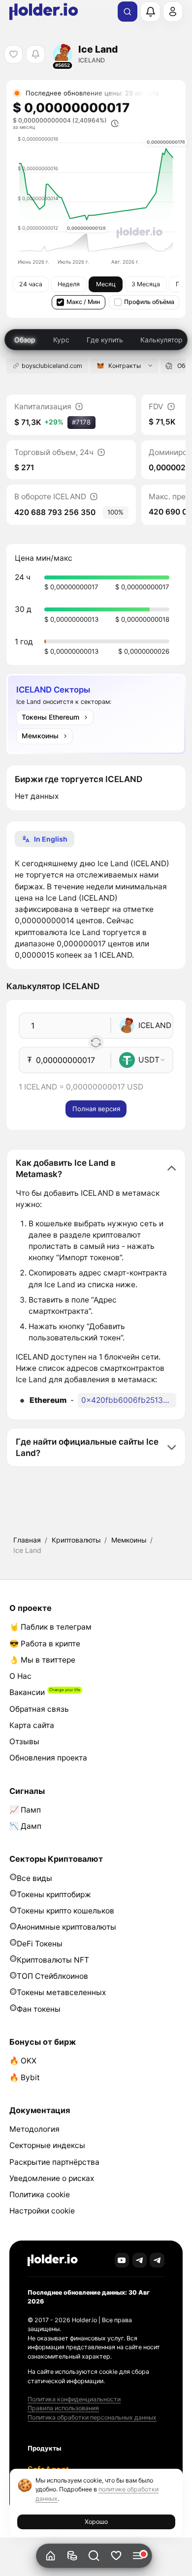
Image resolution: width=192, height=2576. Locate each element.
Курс (61, 340)
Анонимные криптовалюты (66, 1927)
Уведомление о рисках (52, 2178)
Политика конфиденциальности (74, 2399)
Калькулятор (161, 340)
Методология (34, 2129)
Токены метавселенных (61, 1992)
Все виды (34, 1878)
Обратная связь (39, 1709)
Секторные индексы (47, 2145)
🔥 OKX (23, 2061)
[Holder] (53, 2260)
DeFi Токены (40, 1944)
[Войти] (173, 11)
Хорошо (96, 2522)
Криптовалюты (76, 1540)
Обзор (25, 340)
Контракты (125, 366)
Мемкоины (129, 1540)
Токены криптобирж (54, 1894)
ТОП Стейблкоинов (52, 1976)
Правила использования (63, 2408)
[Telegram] (140, 2260)
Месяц (106, 284)
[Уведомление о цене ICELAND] (35, 54)
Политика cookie (40, 2195)
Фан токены (39, 2009)
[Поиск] (128, 12)
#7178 (81, 422)
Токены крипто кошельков (65, 1911)
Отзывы (24, 1742)
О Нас (20, 1676)
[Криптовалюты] (72, 2556)
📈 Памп (25, 1810)
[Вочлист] (116, 2556)
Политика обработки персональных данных (92, 2417)
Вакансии (27, 1692)
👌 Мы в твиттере (42, 1660)
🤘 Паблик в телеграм (50, 1627)
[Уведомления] (150, 11)
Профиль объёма (149, 302)
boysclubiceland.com (52, 366)
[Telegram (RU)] (157, 2260)
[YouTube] (122, 2260)
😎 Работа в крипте (45, 1644)
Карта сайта (32, 1725)
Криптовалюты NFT (53, 1960)
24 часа (31, 284)
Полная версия (96, 1109)
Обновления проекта (48, 1758)
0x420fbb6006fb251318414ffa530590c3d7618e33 (129, 1400)
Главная (27, 1540)
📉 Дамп (25, 1826)
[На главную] (50, 2556)
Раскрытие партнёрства (54, 2162)
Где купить (105, 340)
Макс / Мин (83, 302)
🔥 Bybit (25, 2077)
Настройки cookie (42, 2211)
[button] (94, 2556)
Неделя (69, 284)
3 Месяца (146, 284)
